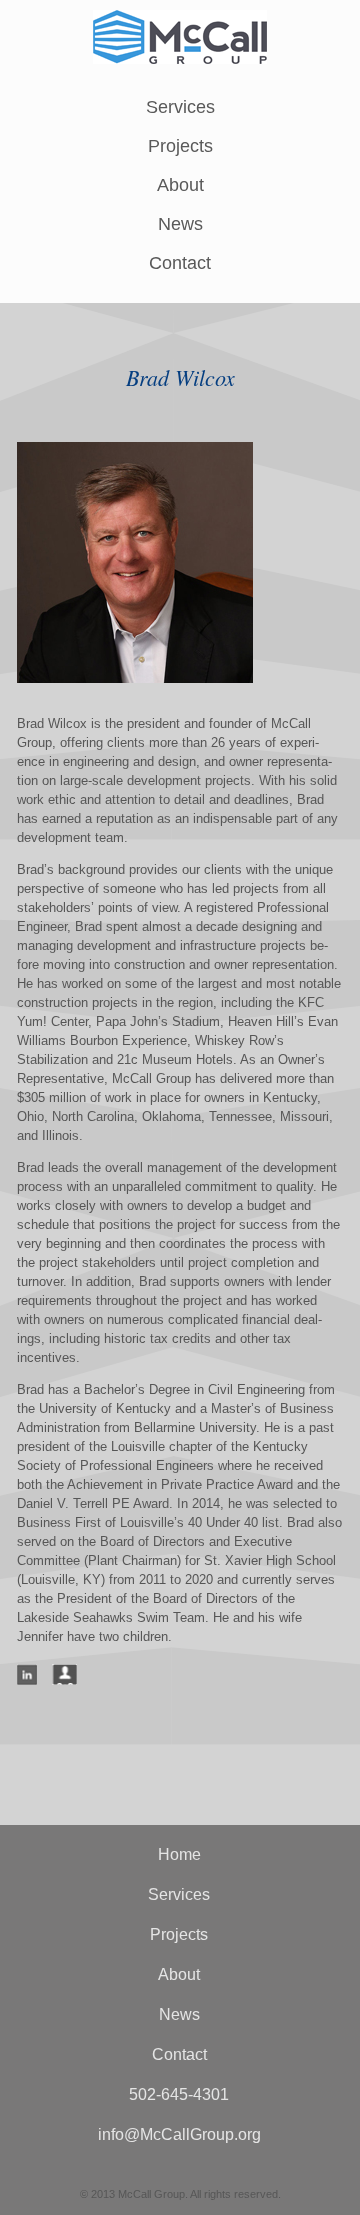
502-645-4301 (179, 2094)
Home (179, 1854)
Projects (180, 146)
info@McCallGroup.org (179, 2134)
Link (27, 1674)
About (180, 185)
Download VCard (64, 1674)
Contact (180, 263)
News (180, 224)
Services (180, 107)
